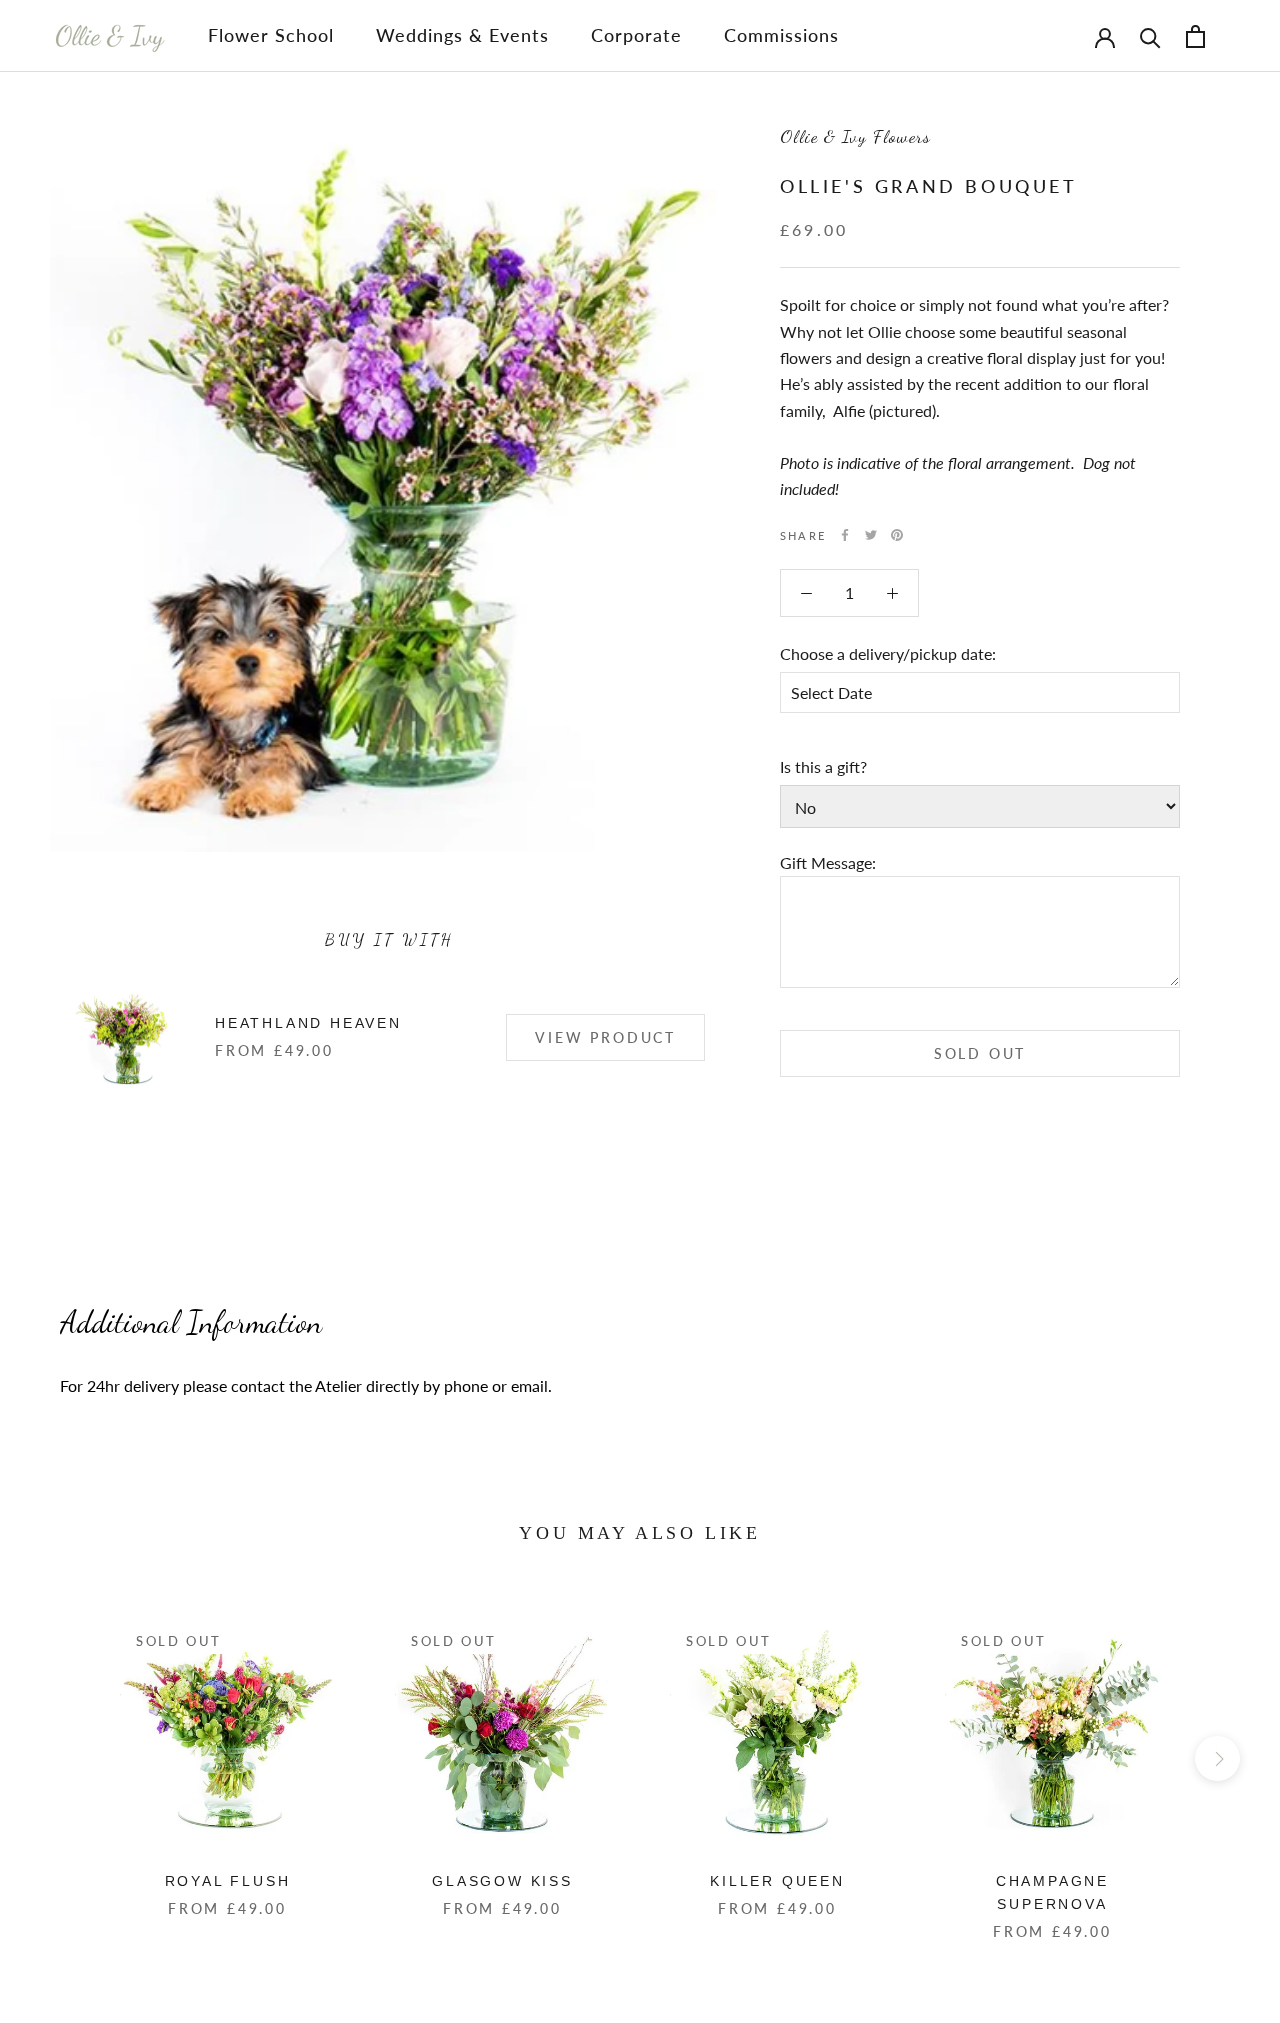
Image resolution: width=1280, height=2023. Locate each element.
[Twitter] (871, 535)
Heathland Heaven (308, 1023)
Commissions (781, 35)
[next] (1217, 1758)
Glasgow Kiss (502, 1881)
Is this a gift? (823, 766)
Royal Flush (228, 1881)
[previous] (62, 1758)
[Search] (1150, 36)
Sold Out (980, 1053)
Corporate (636, 35)
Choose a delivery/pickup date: (888, 653)
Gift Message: (828, 861)
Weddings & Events (462, 35)
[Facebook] (845, 535)
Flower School (271, 35)
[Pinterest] (897, 535)
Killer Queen (777, 1881)
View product (605, 1037)
